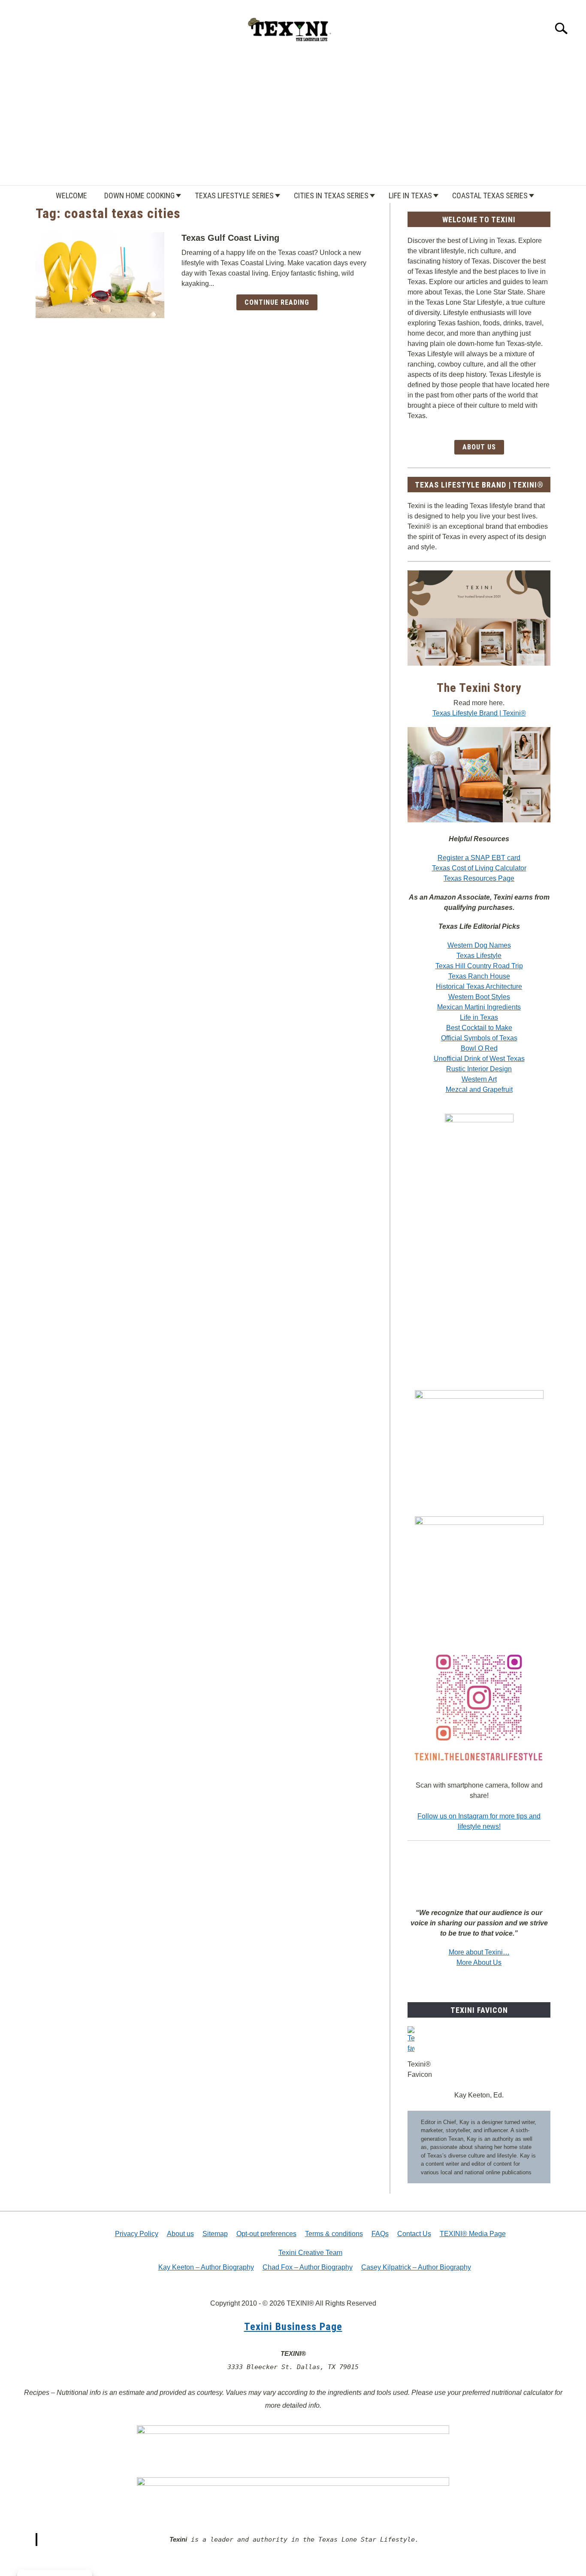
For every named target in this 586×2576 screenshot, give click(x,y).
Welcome (71, 195)
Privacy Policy (137, 2234)
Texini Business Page (293, 2327)
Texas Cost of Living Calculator (479, 868)
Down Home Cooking (139, 195)
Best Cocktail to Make (479, 1028)
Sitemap (215, 2234)
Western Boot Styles (479, 997)
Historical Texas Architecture (479, 986)
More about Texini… (479, 1952)
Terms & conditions (334, 2234)
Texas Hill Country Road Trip (479, 966)
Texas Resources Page (479, 878)
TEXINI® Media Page (473, 2234)
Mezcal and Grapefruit (479, 1089)
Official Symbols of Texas (479, 1038)
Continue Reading (277, 302)
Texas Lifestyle (479, 956)
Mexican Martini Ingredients (479, 1007)
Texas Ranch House (479, 976)
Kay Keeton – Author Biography (206, 2267)
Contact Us (414, 2234)
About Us (479, 447)
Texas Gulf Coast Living (230, 238)
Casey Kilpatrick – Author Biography (416, 2267)
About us (180, 2234)
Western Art (479, 1079)
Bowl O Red (479, 1048)
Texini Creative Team (310, 2253)
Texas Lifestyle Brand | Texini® (479, 713)
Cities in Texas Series (331, 195)
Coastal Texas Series (490, 195)
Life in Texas (410, 195)
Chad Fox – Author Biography (308, 2267)
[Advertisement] (293, 121)
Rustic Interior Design (479, 1069)
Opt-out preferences (266, 2234)
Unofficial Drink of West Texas (479, 1059)
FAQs (380, 2234)
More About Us (479, 1962)
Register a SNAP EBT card (479, 858)
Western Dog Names (479, 945)
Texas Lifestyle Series (234, 195)
